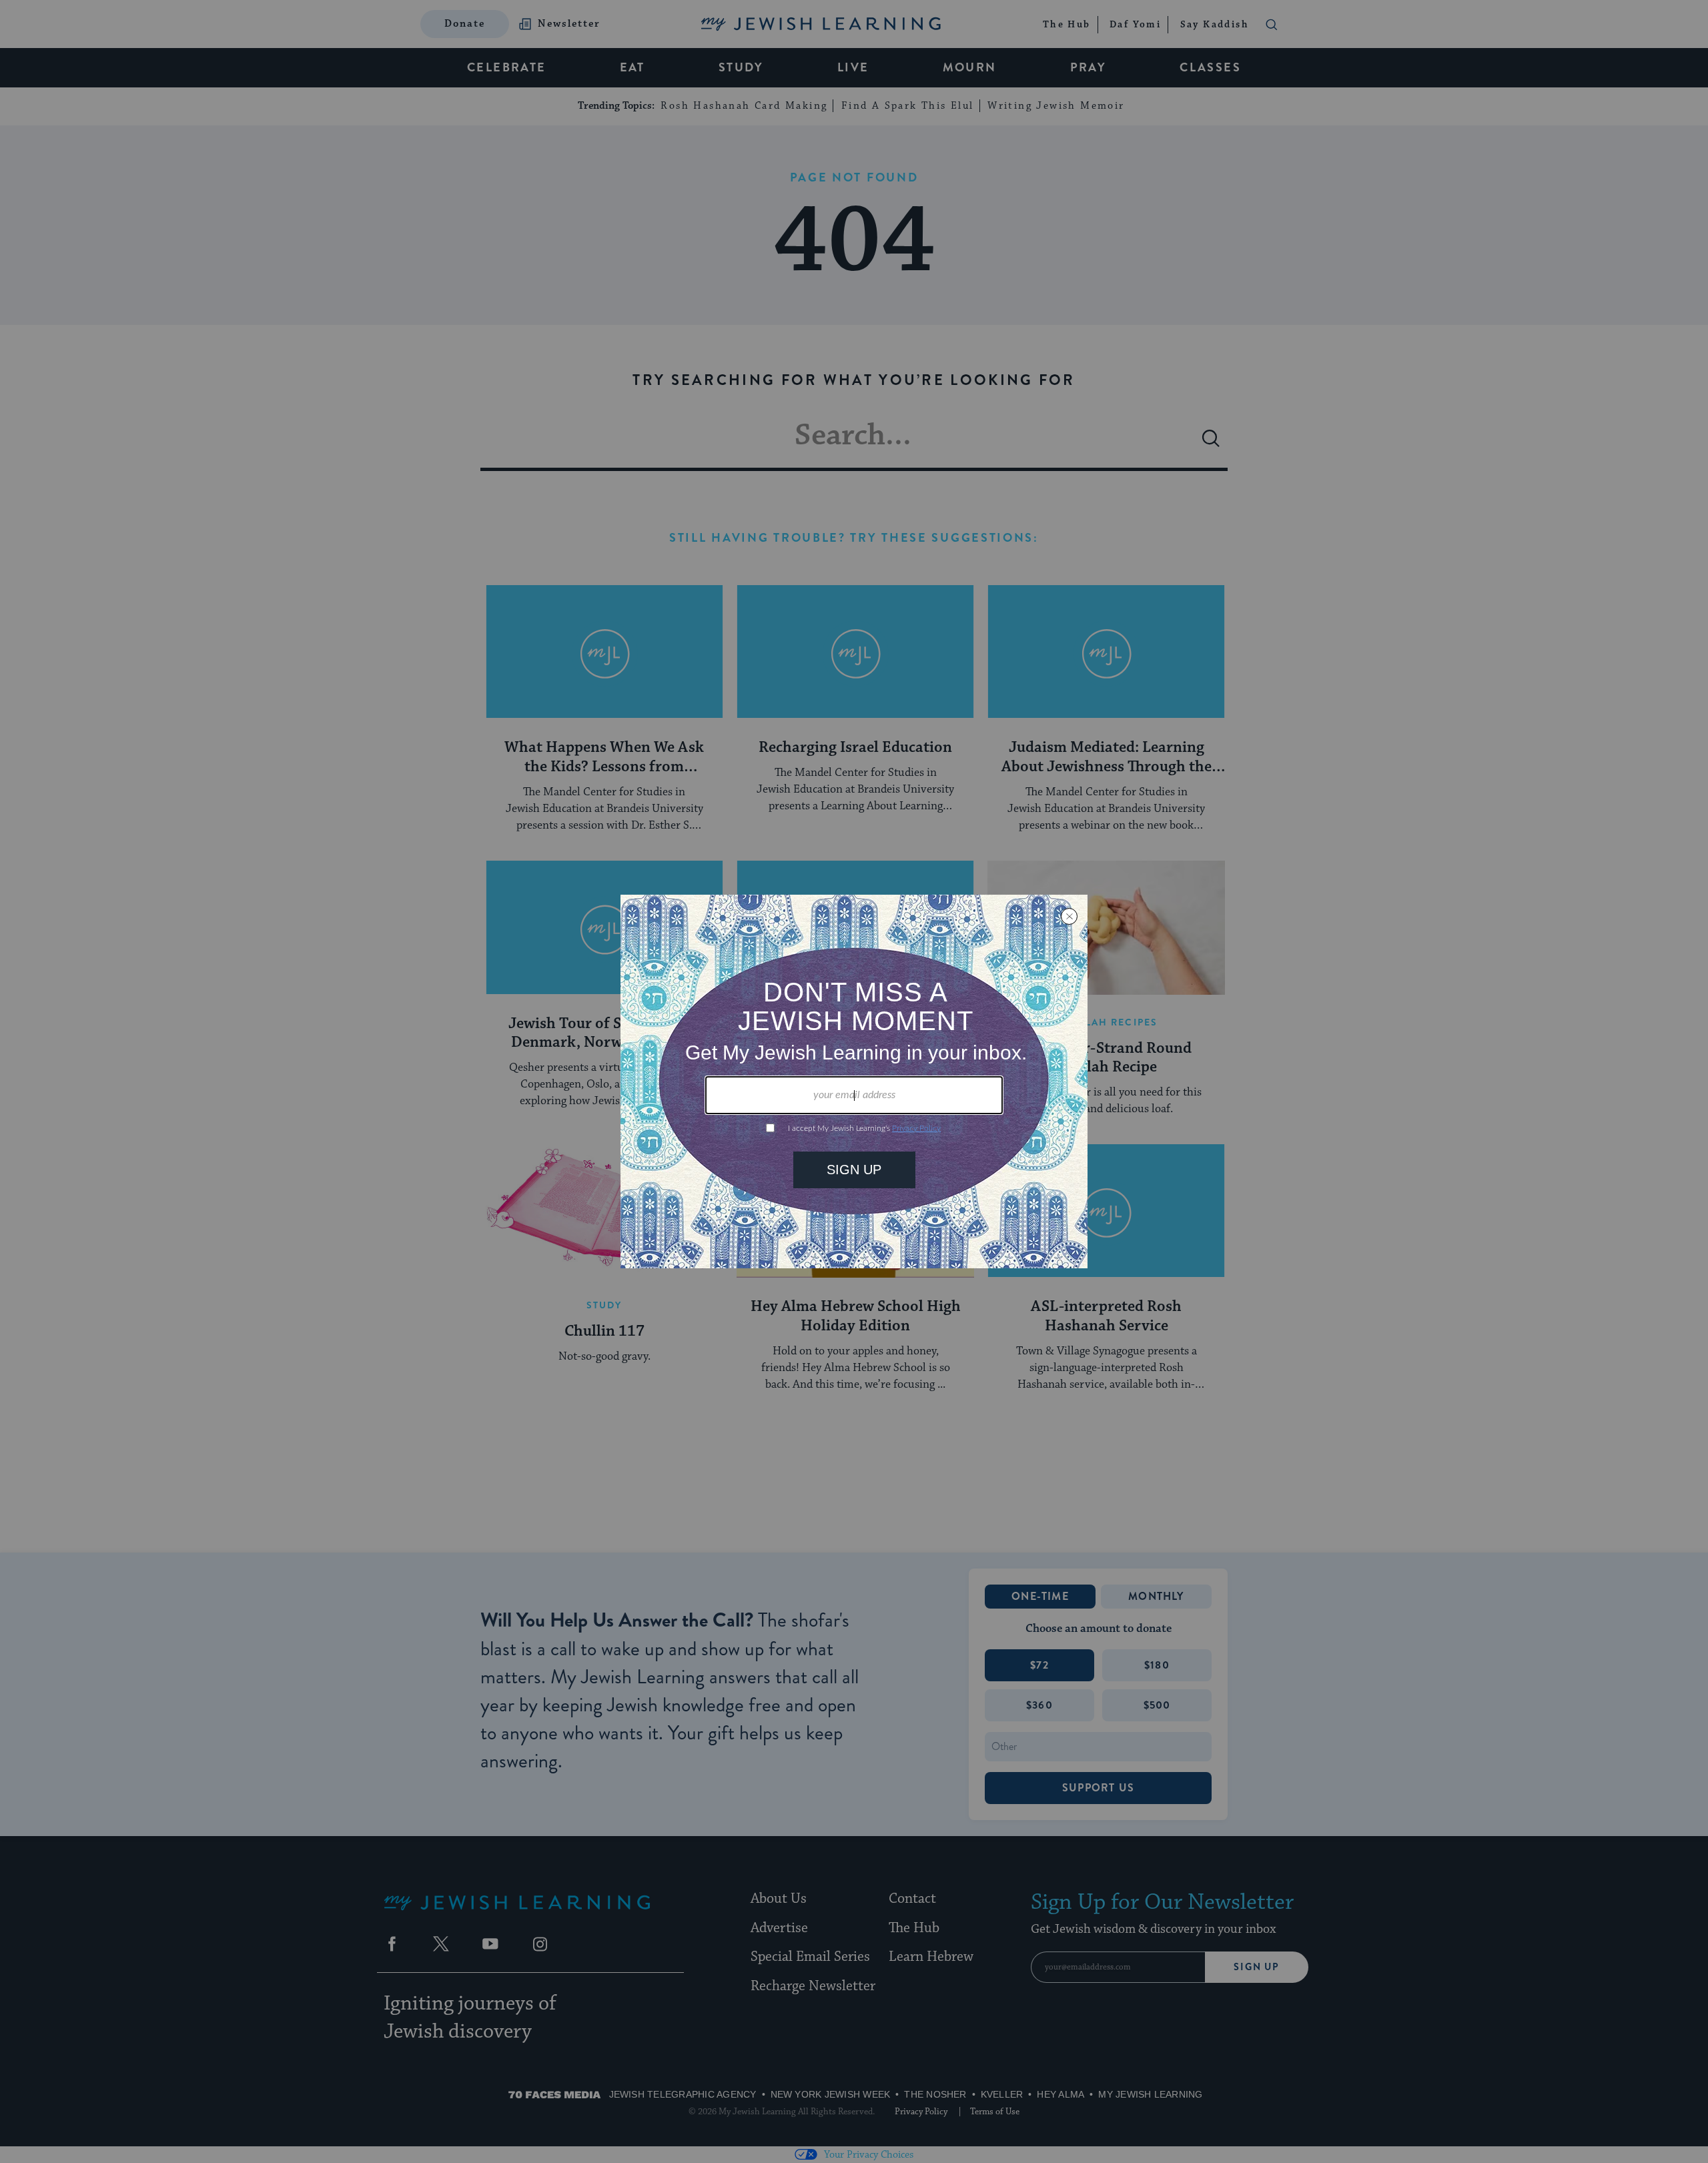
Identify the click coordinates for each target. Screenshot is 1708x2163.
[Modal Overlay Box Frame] (854, 1081)
